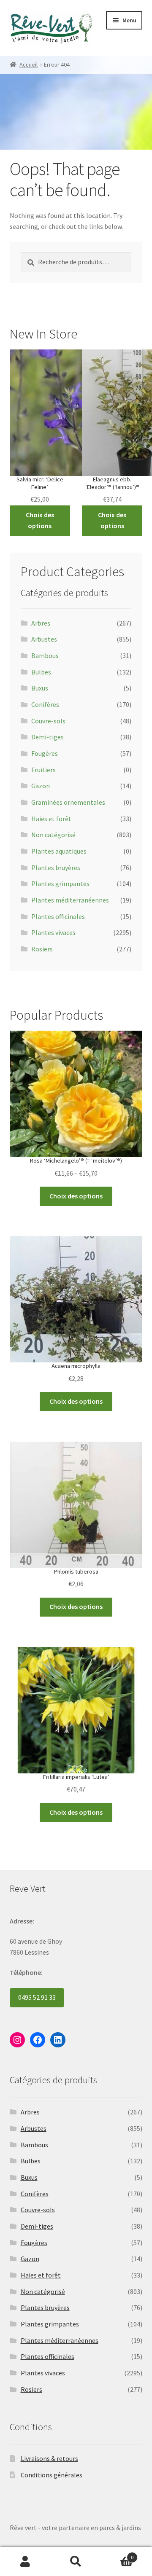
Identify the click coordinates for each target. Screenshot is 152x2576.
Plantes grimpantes (60, 884)
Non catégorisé (53, 835)
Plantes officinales (58, 916)
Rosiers (42, 949)
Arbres (41, 623)
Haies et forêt (51, 819)
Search (76, 2562)
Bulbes (41, 672)
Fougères (45, 753)
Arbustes (44, 639)
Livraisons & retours (49, 2458)
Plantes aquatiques (59, 851)
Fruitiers (43, 770)
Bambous (45, 655)
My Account (25, 2562)
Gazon (41, 786)
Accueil (28, 64)
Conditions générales (52, 2475)
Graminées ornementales (68, 802)
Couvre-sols (48, 721)
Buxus (40, 688)
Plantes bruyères (56, 868)
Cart (117, 2554)
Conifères (45, 704)
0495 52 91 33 (37, 1997)
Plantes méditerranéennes (70, 900)
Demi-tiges (47, 737)
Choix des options (40, 520)
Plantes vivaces (53, 932)
